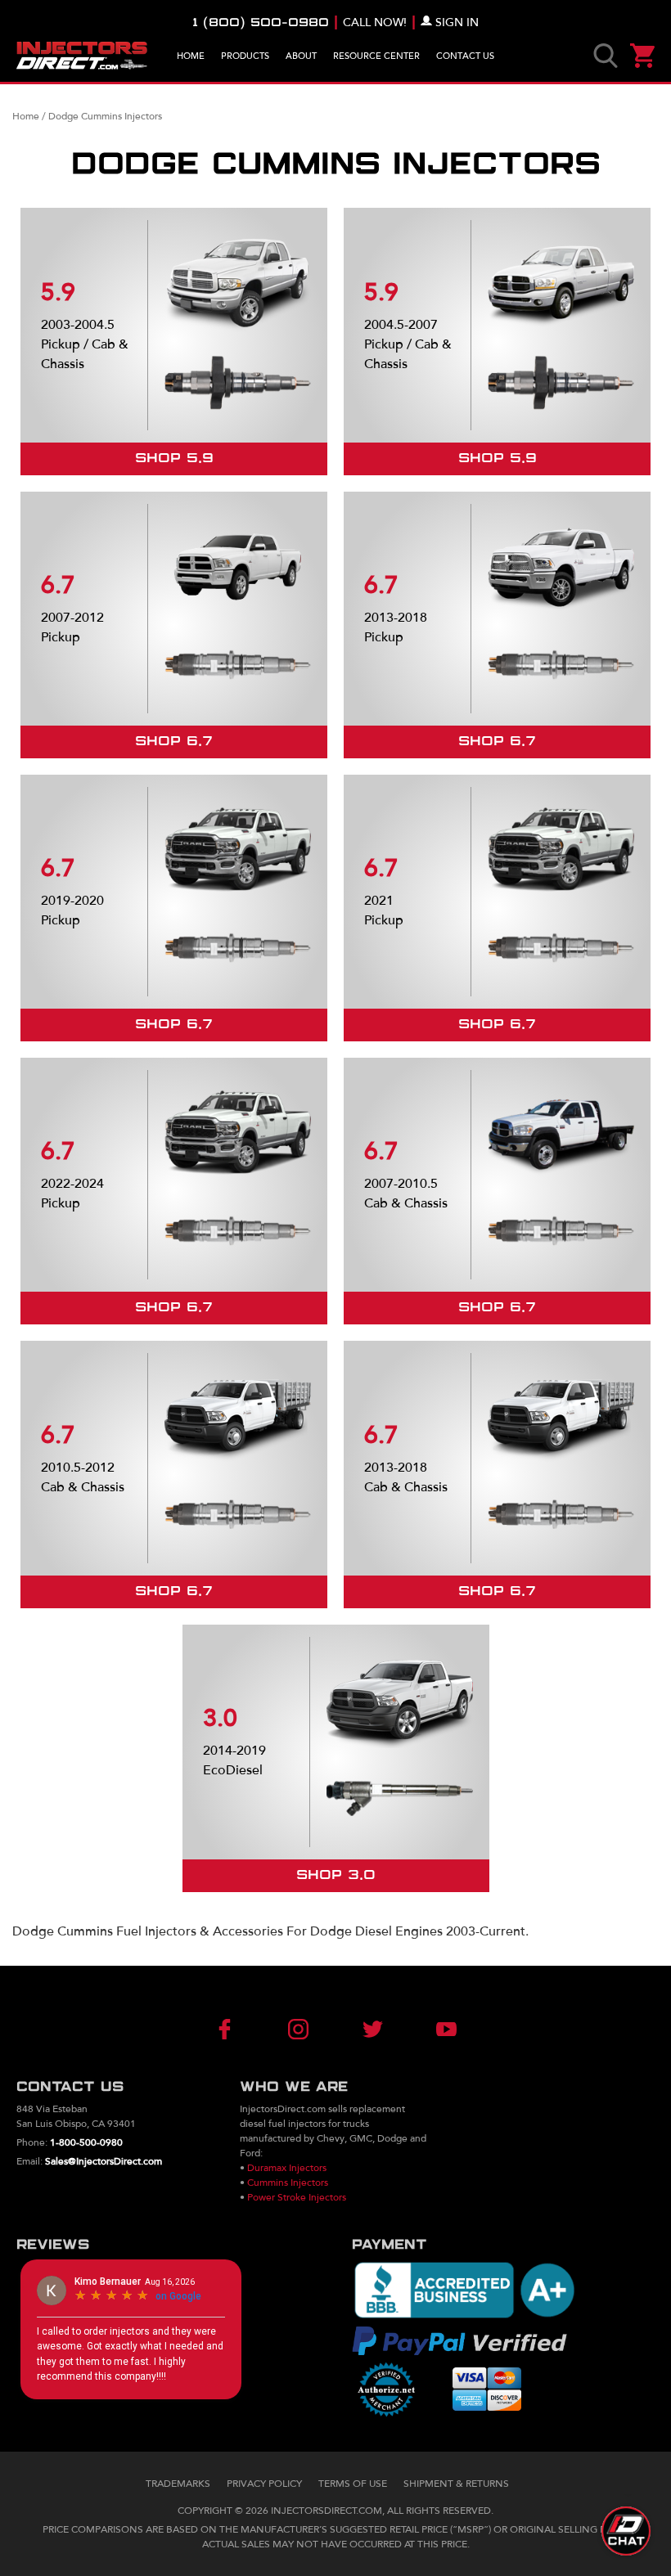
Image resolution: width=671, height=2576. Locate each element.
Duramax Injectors (287, 2168)
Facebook (245, 2029)
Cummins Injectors (288, 2183)
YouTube (426, 2029)
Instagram (305, 2029)
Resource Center (376, 56)
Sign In (457, 22)
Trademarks (178, 2484)
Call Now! (375, 22)
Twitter (366, 2029)
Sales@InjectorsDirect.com (104, 2161)
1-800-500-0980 (86, 2142)
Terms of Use (353, 2484)
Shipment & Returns (456, 2484)
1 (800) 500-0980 (261, 23)
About (301, 56)
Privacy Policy (264, 2484)
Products (245, 56)
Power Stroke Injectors (297, 2197)
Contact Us (465, 56)
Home (191, 56)
